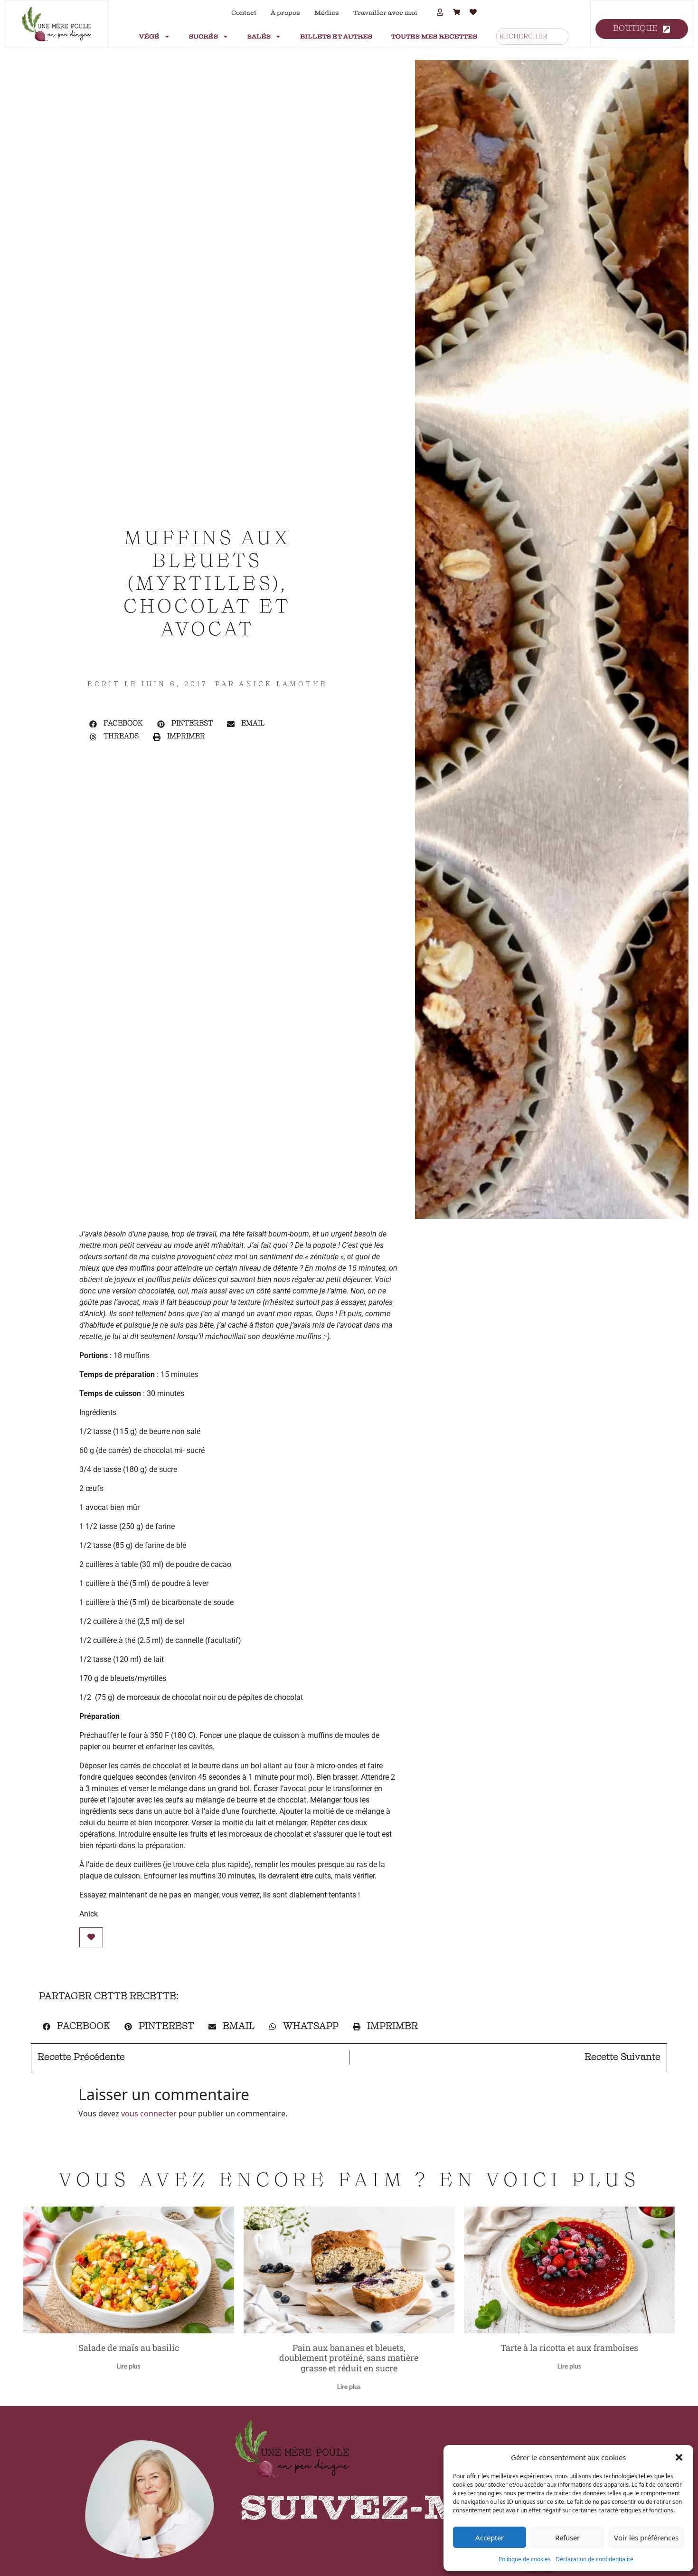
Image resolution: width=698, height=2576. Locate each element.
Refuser (567, 2538)
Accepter (490, 2538)
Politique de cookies (525, 2559)
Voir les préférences (646, 2538)
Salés (259, 37)
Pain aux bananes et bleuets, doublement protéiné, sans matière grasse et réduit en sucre (349, 2358)
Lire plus (129, 2367)
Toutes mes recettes (434, 37)
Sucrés (203, 37)
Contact (244, 13)
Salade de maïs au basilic (129, 2348)
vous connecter (149, 2114)
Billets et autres (336, 37)
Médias (327, 13)
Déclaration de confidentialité (594, 2559)
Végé (149, 37)
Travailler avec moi (385, 13)
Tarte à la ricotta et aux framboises (569, 2348)
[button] (679, 2457)
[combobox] (532, 37)
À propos (285, 13)
